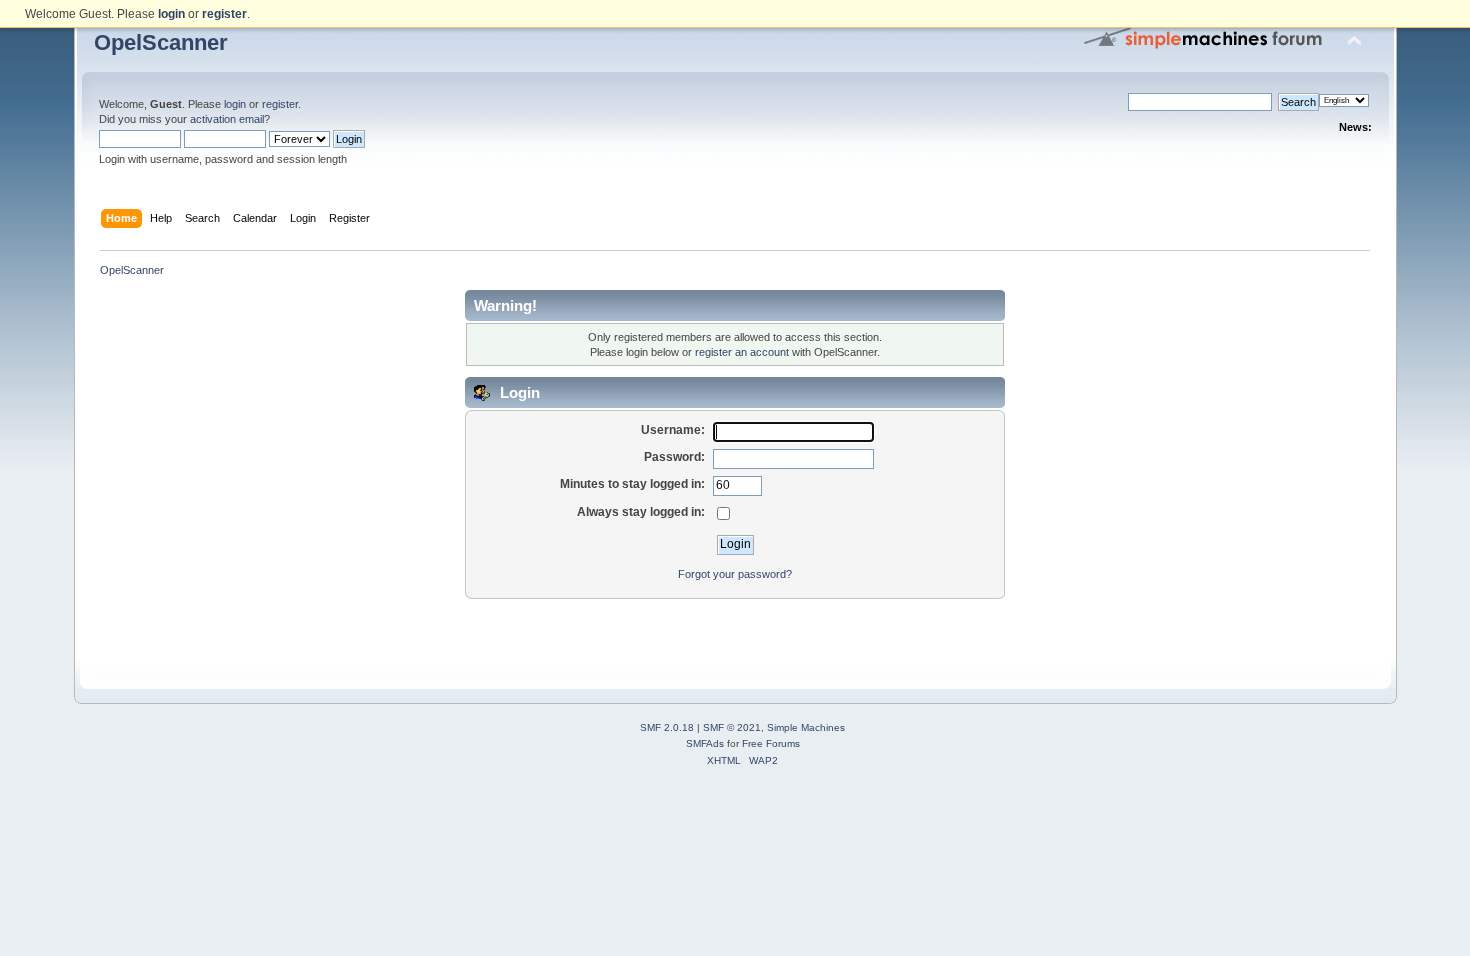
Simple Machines (806, 727)
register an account (742, 352)
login (235, 104)
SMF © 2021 (732, 727)
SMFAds (705, 743)
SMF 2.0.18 (667, 727)
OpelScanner (161, 42)
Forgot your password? (735, 574)
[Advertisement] (735, 630)
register (280, 104)
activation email (227, 119)
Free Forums (771, 743)
